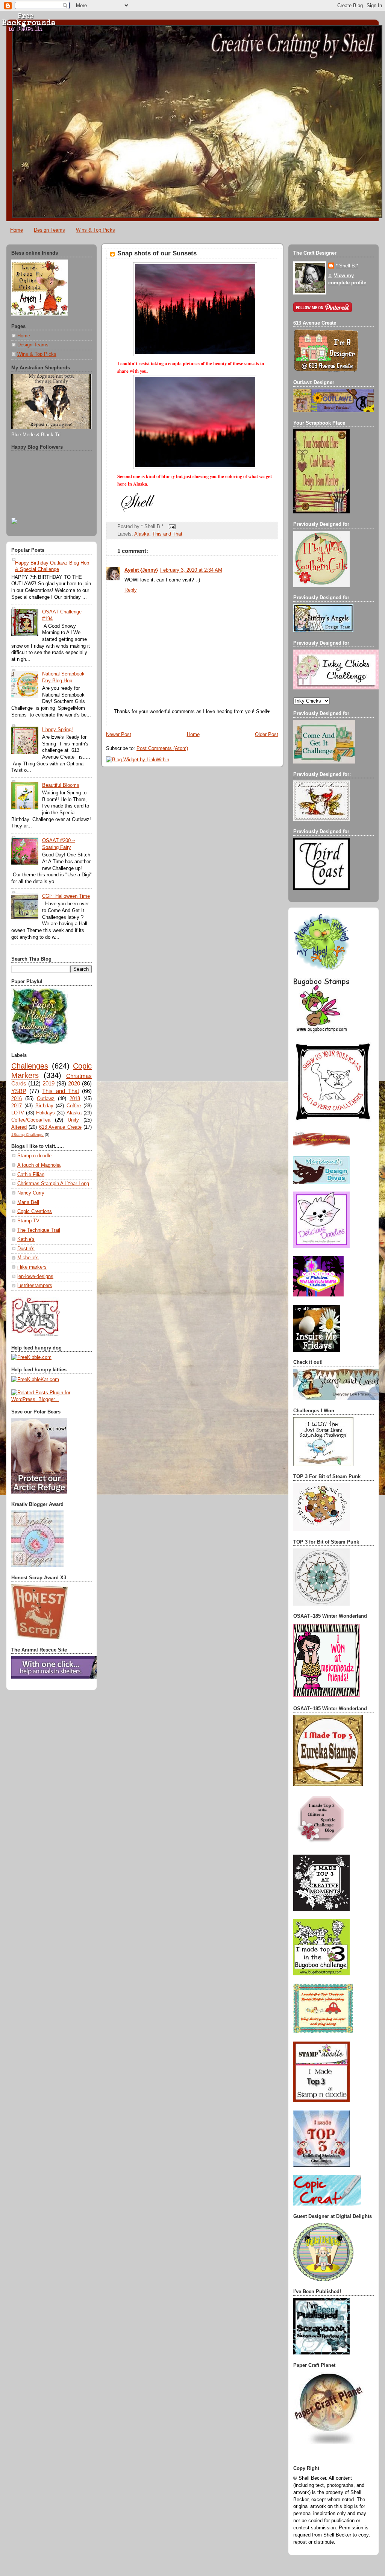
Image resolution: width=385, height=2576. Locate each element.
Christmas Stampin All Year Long (53, 1184)
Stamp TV (28, 1221)
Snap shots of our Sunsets (157, 253)
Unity (73, 1120)
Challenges (30, 1066)
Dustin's (26, 1249)
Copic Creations (35, 1211)
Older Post (267, 735)
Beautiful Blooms (61, 785)
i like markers (32, 1267)
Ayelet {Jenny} (141, 570)
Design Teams (49, 230)
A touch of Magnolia (39, 1165)
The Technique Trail (39, 1230)
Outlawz (46, 1099)
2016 (17, 1099)
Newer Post (119, 735)
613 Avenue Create (60, 1127)
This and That (60, 1091)
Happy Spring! (58, 730)
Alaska (74, 1113)
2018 (75, 1099)
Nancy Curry (31, 1193)
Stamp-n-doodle (34, 1156)
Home (17, 230)
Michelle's (28, 1258)
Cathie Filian (31, 1175)
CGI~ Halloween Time (66, 896)
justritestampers (35, 1286)
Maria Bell (28, 1202)
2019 (49, 1083)
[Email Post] (171, 527)
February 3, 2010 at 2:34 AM (191, 570)
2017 (17, 1106)
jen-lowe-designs (35, 1277)
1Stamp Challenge (27, 1135)
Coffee (74, 1106)
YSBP (19, 1091)
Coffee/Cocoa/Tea (31, 1120)
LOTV (18, 1113)
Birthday (44, 1106)
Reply (131, 590)
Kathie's (26, 1239)
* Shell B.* (347, 266)
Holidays (45, 1113)
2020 (74, 1083)
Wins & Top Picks (95, 230)
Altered (19, 1127)
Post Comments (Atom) (162, 748)
